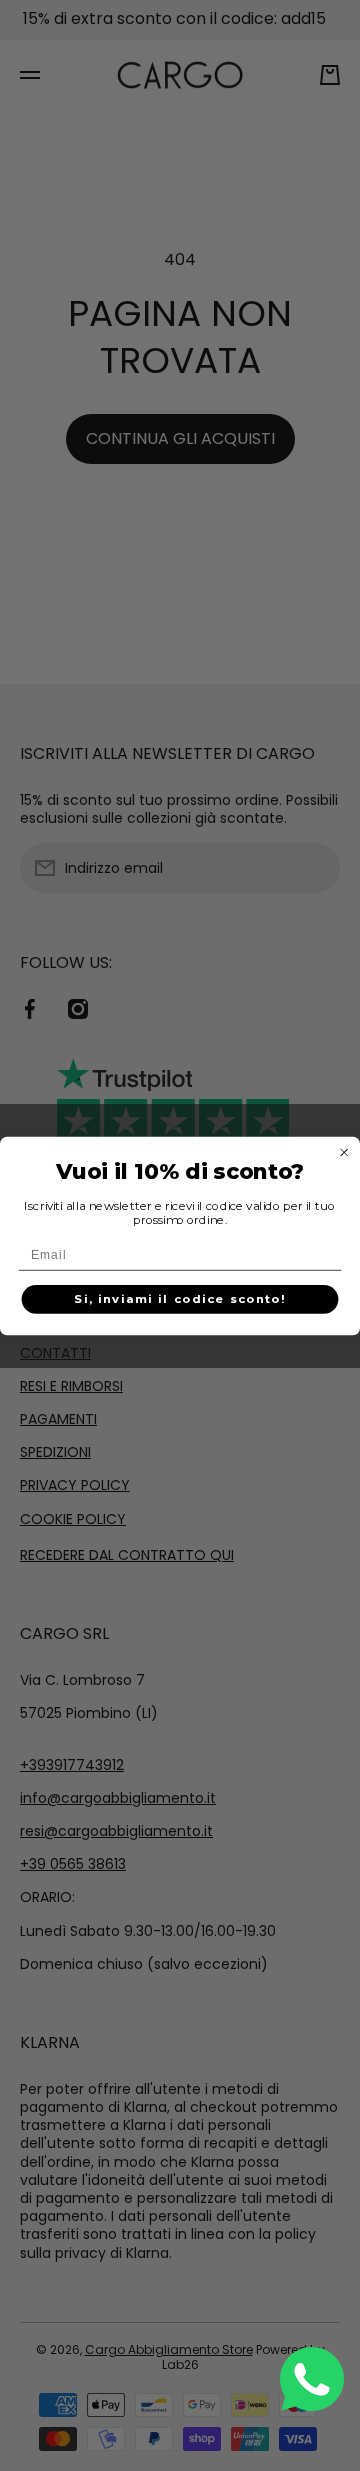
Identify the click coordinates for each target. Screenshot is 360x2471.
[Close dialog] (344, 1151)
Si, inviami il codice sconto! (180, 1299)
